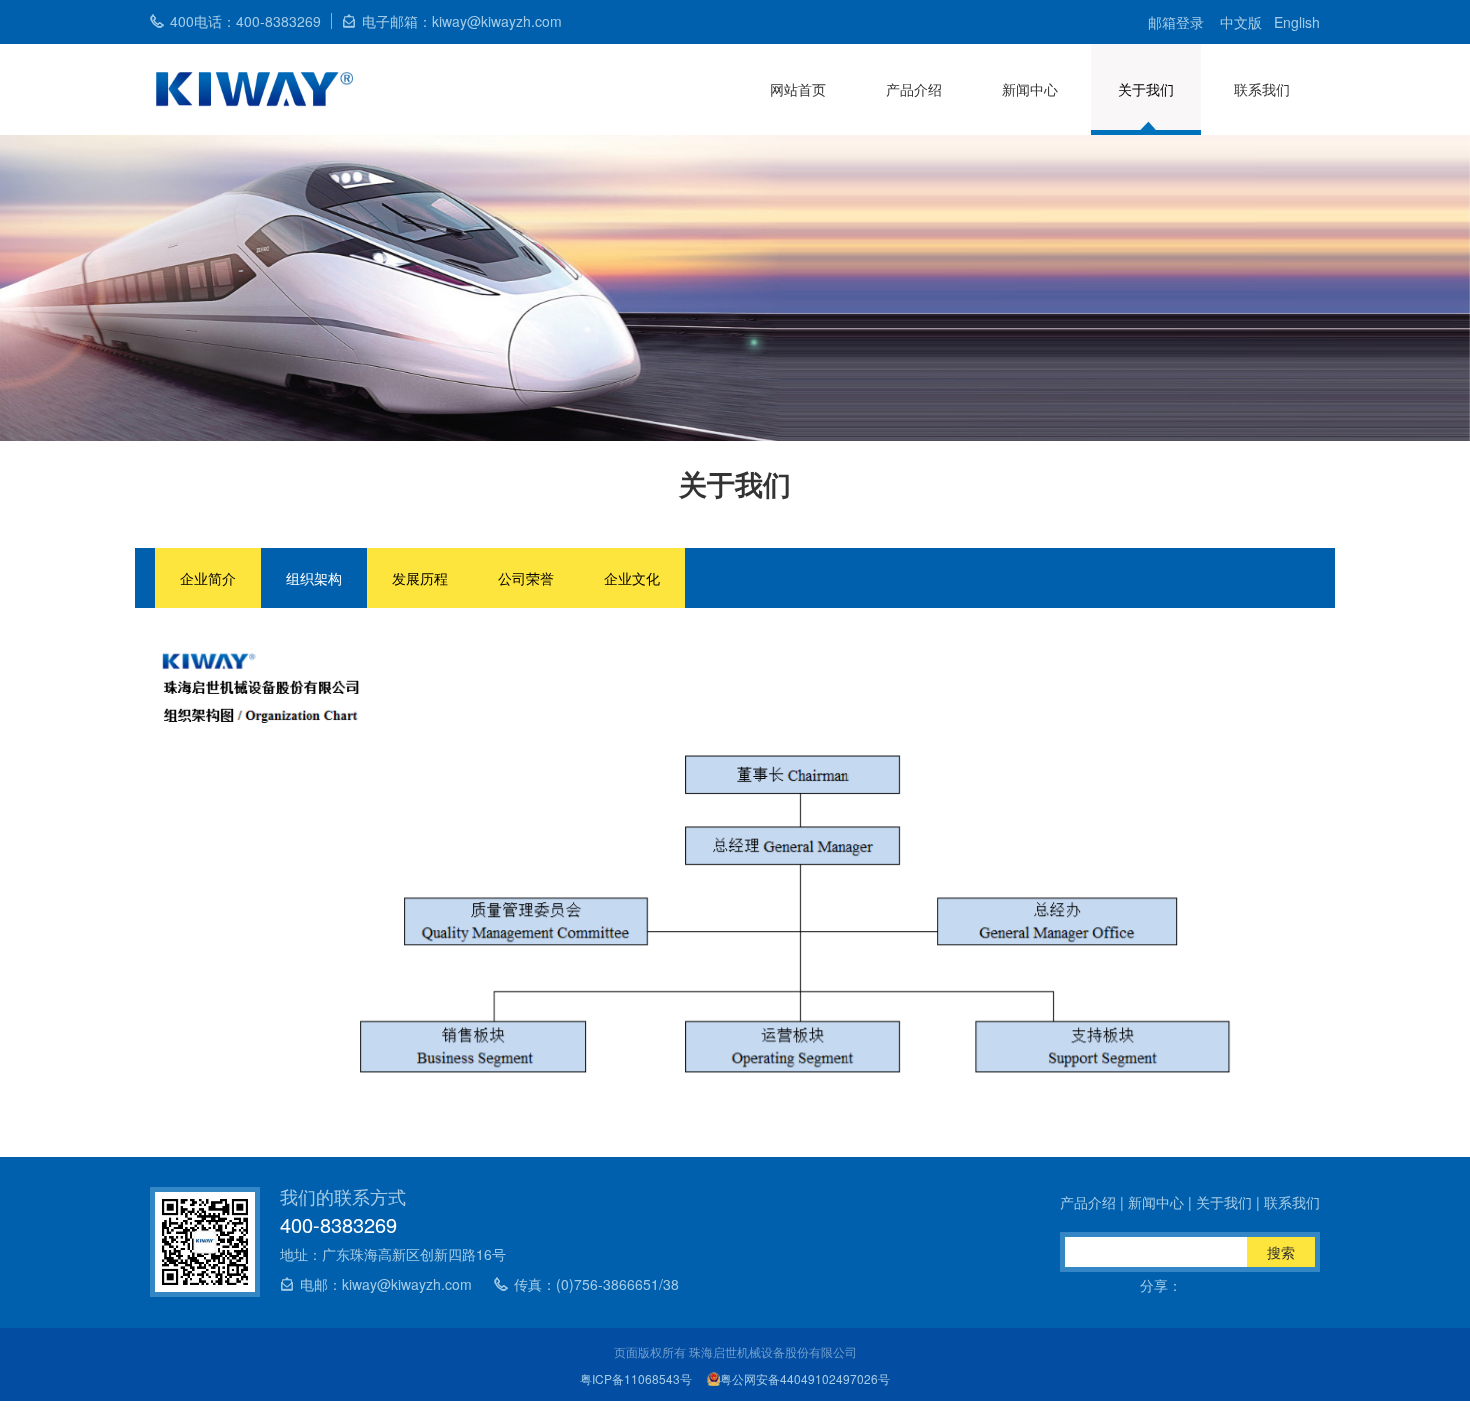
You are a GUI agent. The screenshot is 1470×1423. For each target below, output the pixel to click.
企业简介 (208, 578)
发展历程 (420, 578)
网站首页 (798, 89)
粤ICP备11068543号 (636, 1378)
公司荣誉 (526, 578)
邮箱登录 (1176, 22)
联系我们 (1262, 89)
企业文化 (632, 578)
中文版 (1241, 22)
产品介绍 (914, 89)
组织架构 (314, 578)
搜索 (1281, 1252)
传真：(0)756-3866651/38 (596, 1284)
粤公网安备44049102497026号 (805, 1378)
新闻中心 (1030, 89)
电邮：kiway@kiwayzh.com (386, 1284)
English (1297, 22)
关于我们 (1146, 89)
